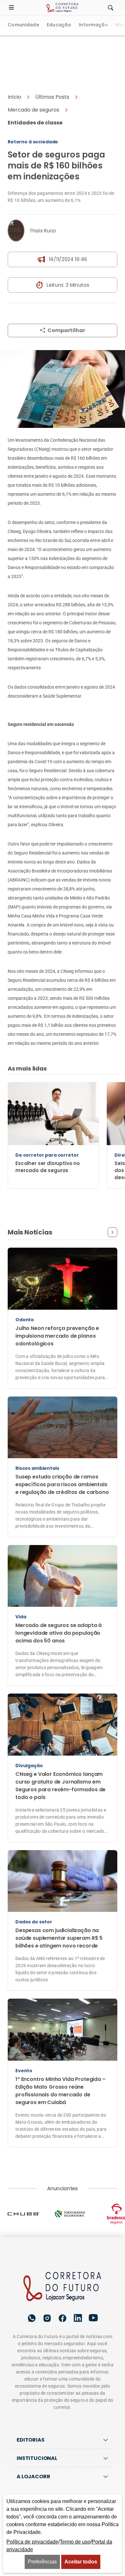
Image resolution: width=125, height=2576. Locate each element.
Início (14, 52)
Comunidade (23, 25)
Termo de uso (75, 2542)
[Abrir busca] (111, 8)
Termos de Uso (93, 2457)
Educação (59, 25)
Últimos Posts (52, 52)
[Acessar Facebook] (63, 2273)
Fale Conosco (62, 2471)
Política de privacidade (41, 2457)
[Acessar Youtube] (93, 2273)
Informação (93, 25)
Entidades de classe (35, 78)
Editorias (31, 2395)
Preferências (42, 2562)
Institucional (37, 2413)
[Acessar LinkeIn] (78, 2273)
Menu (13, 8)
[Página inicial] (63, 2242)
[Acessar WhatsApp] (32, 2273)
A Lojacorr (33, 2431)
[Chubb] (31, 2169)
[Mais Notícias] (113, 1187)
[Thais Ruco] (16, 185)
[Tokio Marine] (77, 2169)
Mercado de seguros (33, 65)
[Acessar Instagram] (47, 2273)
